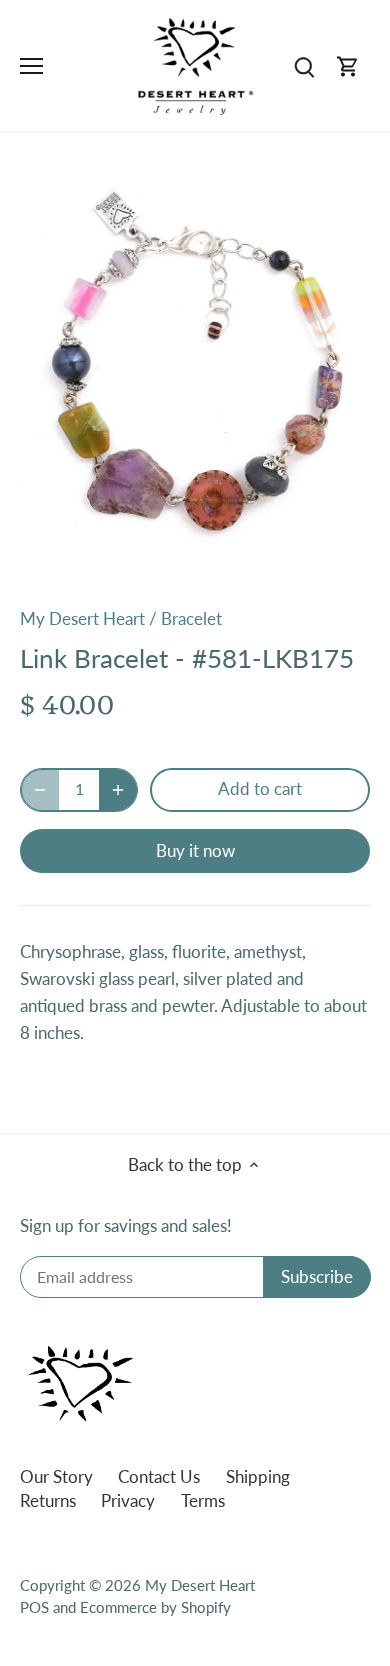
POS (34, 1607)
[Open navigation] (31, 66)
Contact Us (159, 1476)
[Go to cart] (348, 65)
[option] (195, 377)
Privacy (128, 1500)
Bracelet (191, 618)
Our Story (56, 1476)
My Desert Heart (82, 618)
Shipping (258, 1476)
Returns (48, 1500)
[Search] (304, 65)
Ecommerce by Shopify (155, 1607)
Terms (203, 1500)
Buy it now (195, 850)
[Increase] (118, 790)
